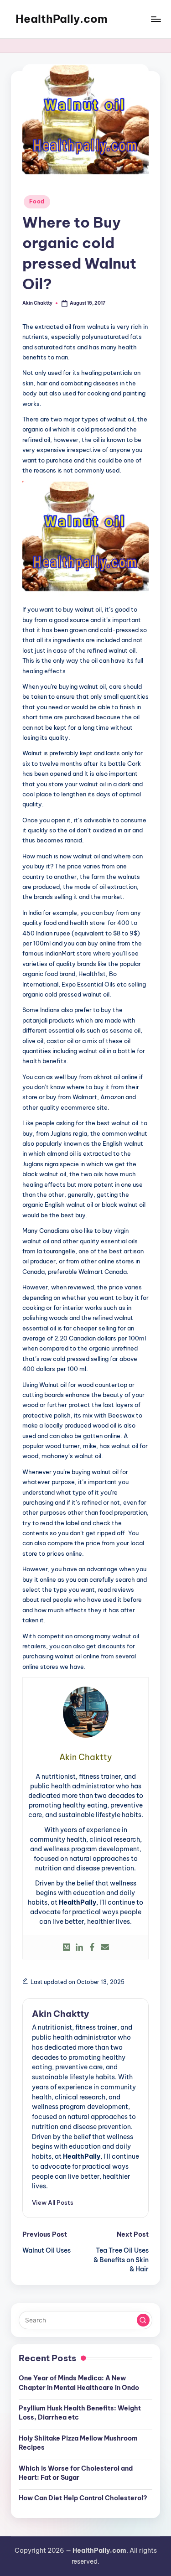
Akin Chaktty (60, 2014)
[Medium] (67, 1948)
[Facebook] (92, 1948)
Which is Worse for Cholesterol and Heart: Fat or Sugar (76, 2473)
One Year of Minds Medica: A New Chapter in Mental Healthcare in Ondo (79, 2383)
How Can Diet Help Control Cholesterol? (83, 2498)
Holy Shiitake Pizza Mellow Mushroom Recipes (78, 2443)
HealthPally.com (62, 19)
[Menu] (155, 19)
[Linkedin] (79, 1948)
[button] (53, 2202)
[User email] (105, 1948)
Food (37, 201)
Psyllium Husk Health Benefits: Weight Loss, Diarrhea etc (80, 2413)
